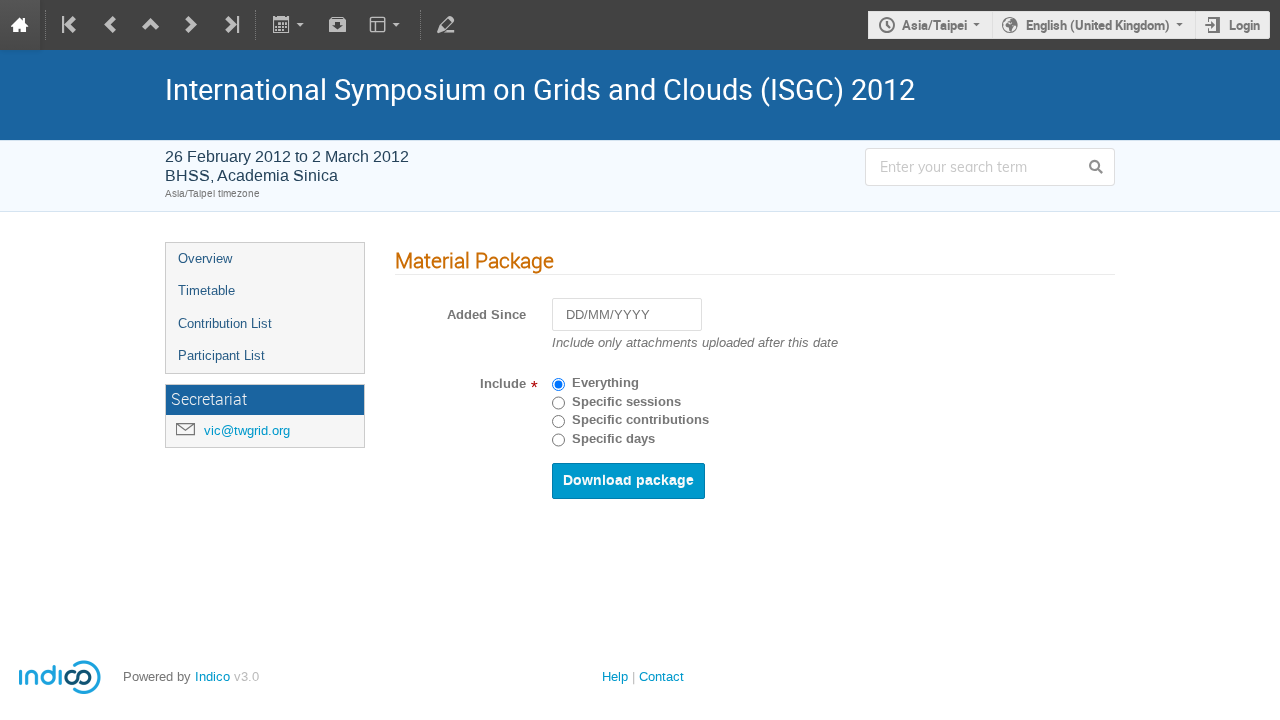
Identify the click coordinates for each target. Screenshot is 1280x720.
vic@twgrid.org (247, 430)
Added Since (486, 315)
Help (615, 676)
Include (503, 384)
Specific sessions (626, 402)
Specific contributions (640, 420)
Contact (661, 676)
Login (1244, 25)
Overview (205, 258)
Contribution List (225, 323)
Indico (212, 676)
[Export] (289, 25)
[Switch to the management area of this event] (446, 25)
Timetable (206, 290)
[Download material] (338, 25)
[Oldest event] (71, 25)
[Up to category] (151, 25)
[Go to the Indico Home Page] (20, 25)
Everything (605, 383)
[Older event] (111, 25)
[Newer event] (191, 25)
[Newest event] (230, 25)
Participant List (221, 355)
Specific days (613, 439)
